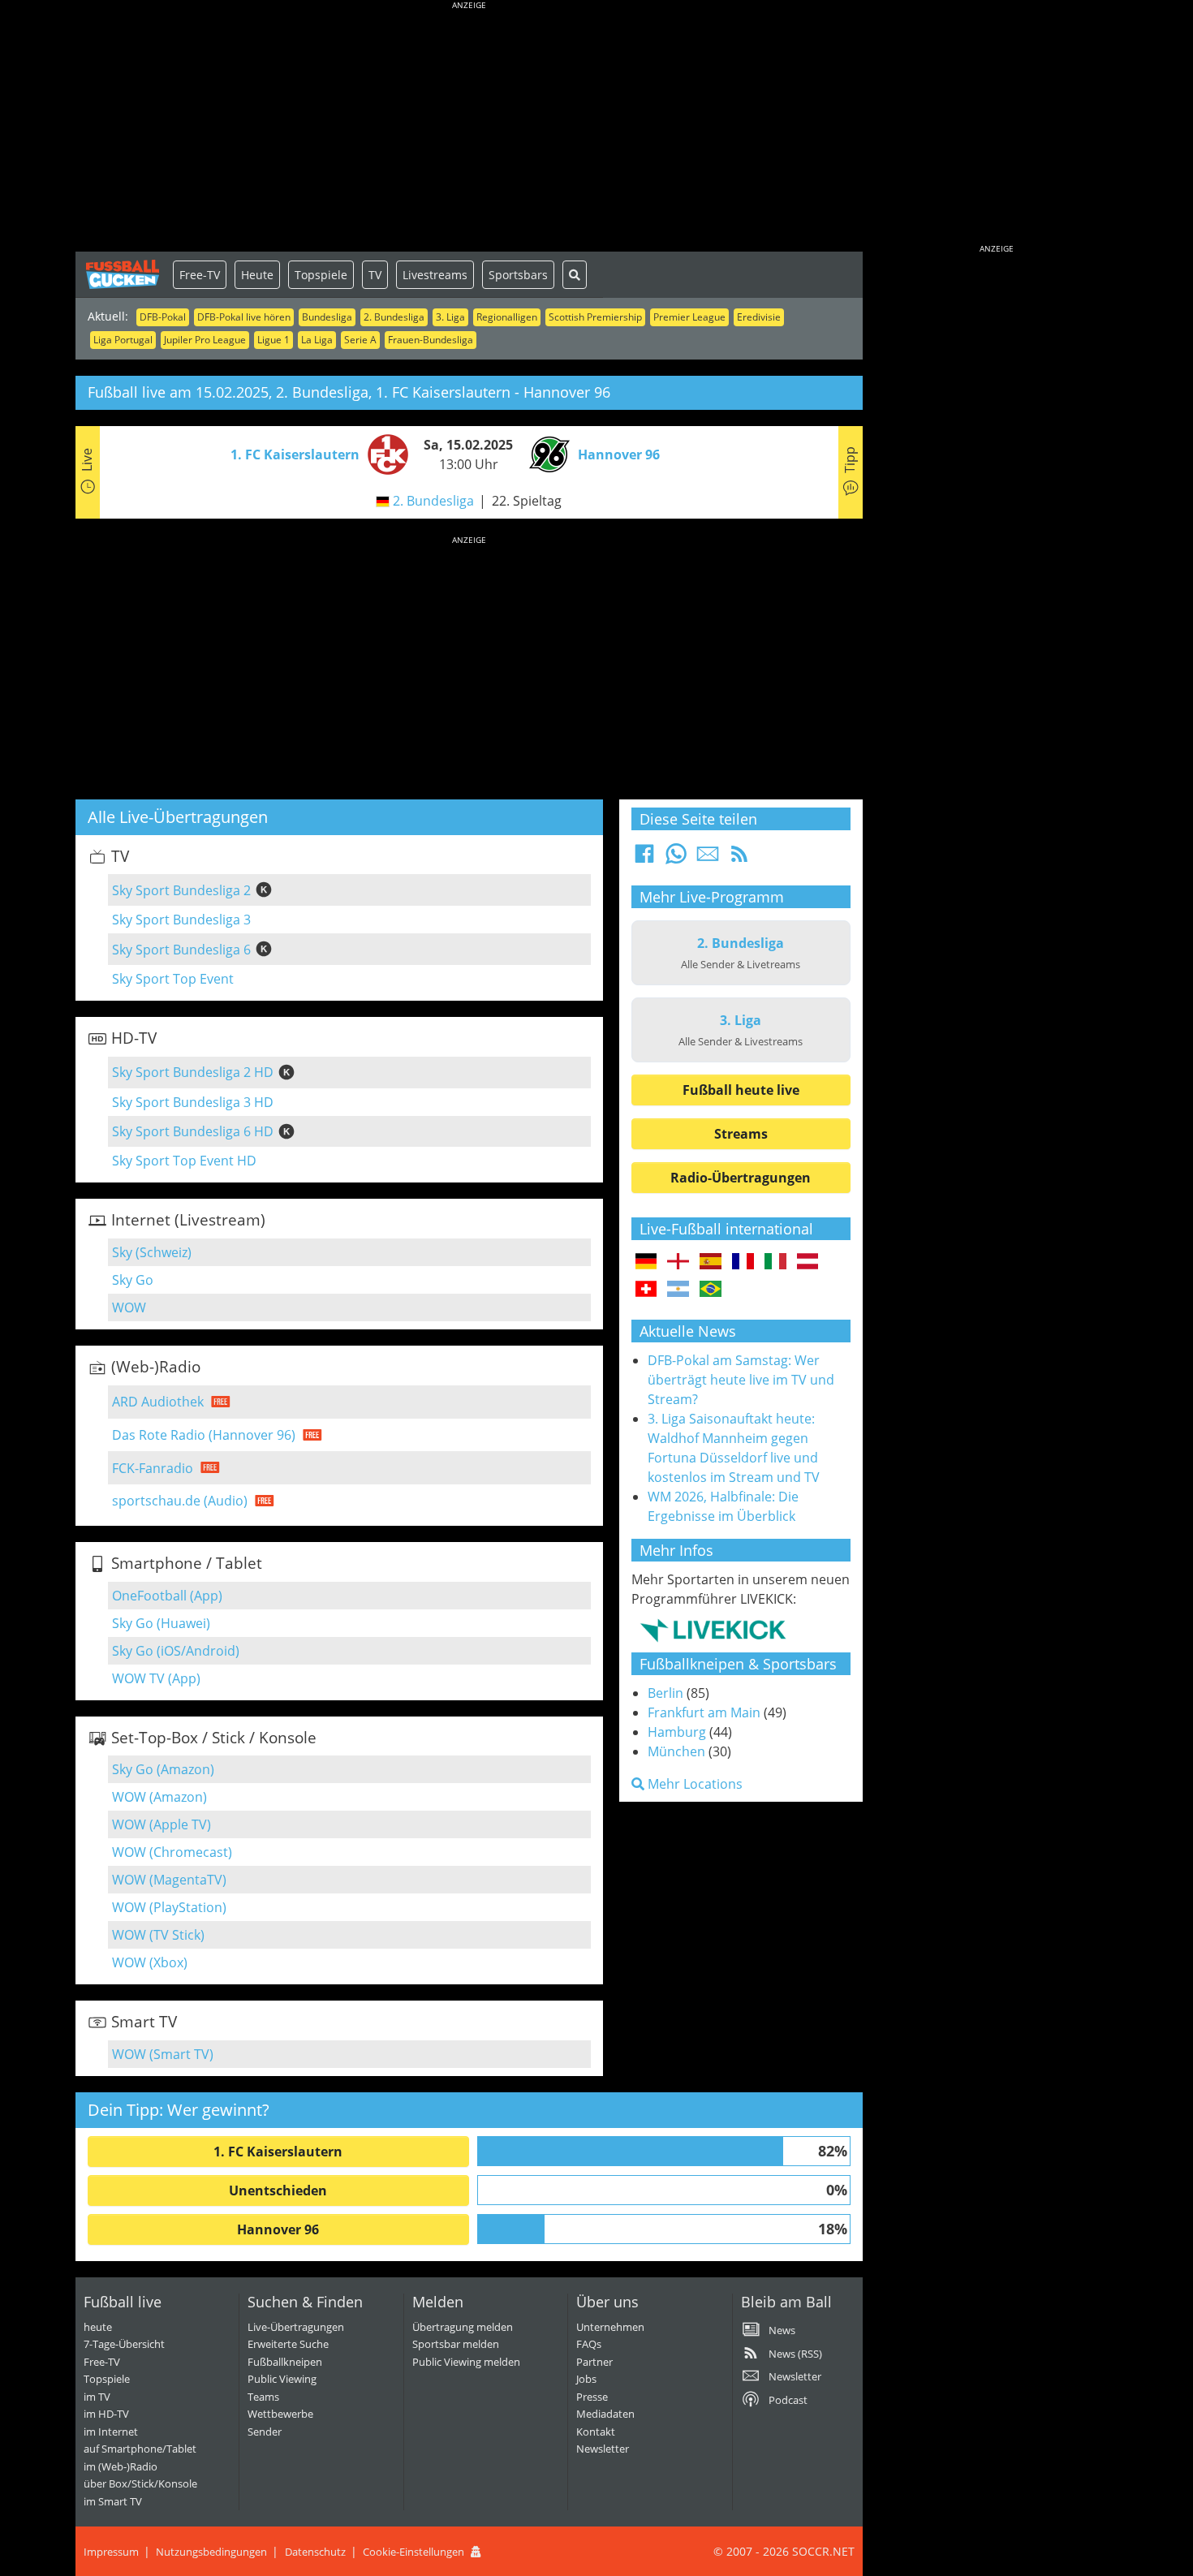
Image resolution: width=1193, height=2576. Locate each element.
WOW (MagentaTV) (169, 1880)
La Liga (317, 340)
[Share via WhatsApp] (676, 859)
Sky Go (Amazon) (163, 1769)
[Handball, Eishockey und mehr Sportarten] (713, 1630)
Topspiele (321, 275)
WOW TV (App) (156, 1678)
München (676, 1751)
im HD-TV (106, 2414)
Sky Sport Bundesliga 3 (181, 920)
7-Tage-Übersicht (124, 2344)
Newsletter (603, 2449)
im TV (97, 2397)
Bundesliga (327, 317)
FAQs (589, 2344)
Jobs (586, 2379)
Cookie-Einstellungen (413, 2552)
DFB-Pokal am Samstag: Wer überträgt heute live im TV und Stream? (741, 1380)
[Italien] (775, 1262)
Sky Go (133, 1280)
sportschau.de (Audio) (180, 1501)
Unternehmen (610, 2327)
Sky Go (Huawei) (161, 1623)
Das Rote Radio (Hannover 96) (204, 1435)
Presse (592, 2397)
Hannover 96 (278, 2229)
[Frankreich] (743, 1262)
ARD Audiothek (158, 1402)
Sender (265, 2432)
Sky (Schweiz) (152, 1252)
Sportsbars (518, 275)
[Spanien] (711, 1262)
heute (98, 2327)
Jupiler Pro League (205, 340)
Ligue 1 (273, 340)
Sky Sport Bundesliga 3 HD (193, 1102)
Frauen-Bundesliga (431, 340)
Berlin (665, 1693)
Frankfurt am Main (704, 1712)
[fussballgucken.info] (124, 274)
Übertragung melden (463, 2327)
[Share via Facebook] (644, 859)
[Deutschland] (646, 1262)
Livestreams (435, 275)
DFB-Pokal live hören (244, 317)
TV (375, 275)
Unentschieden (278, 2190)
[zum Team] (384, 453)
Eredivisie (759, 317)
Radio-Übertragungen (741, 1178)
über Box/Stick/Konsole (140, 2483)
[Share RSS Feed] (739, 859)
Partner (594, 2362)
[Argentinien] (678, 1290)
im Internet (111, 2432)
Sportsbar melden (456, 2344)
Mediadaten (605, 2414)
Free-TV (200, 275)
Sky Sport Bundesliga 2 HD (193, 1072)
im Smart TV (113, 2501)
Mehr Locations (693, 1784)
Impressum (111, 2552)
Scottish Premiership (595, 317)
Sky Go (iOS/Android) (176, 1651)
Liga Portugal (123, 340)
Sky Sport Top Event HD (184, 1161)
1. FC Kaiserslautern (278, 2152)
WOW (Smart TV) (163, 2054)
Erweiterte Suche (288, 2344)
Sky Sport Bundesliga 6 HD (193, 1131)
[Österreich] (808, 1262)
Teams (263, 2397)
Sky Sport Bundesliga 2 (181, 890)
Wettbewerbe (280, 2414)
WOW (129, 1307)
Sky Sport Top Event (173, 979)
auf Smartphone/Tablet (140, 2449)
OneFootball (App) (167, 1596)
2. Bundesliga (394, 317)
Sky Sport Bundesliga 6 (181, 950)
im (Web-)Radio (121, 2466)
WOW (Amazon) (159, 1797)
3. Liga (450, 317)
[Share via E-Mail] (708, 859)
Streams (741, 1134)
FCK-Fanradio (153, 1468)
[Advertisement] (469, 130)
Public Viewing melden (466, 2362)
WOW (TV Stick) (158, 1935)
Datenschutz (315, 2552)
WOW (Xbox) (150, 1962)
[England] (678, 1262)
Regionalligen (507, 317)
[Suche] (575, 275)
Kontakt (596, 2432)
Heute (257, 275)
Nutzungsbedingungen (211, 2552)
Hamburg (677, 1732)
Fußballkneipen (285, 2362)
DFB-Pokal (163, 317)
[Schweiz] (646, 1290)
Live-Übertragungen (296, 2327)
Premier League (689, 317)
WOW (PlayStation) (169, 1907)
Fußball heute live (741, 1090)
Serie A (360, 340)
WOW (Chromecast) (172, 1852)
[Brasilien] (711, 1290)
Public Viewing (282, 2379)
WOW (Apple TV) (162, 1824)
